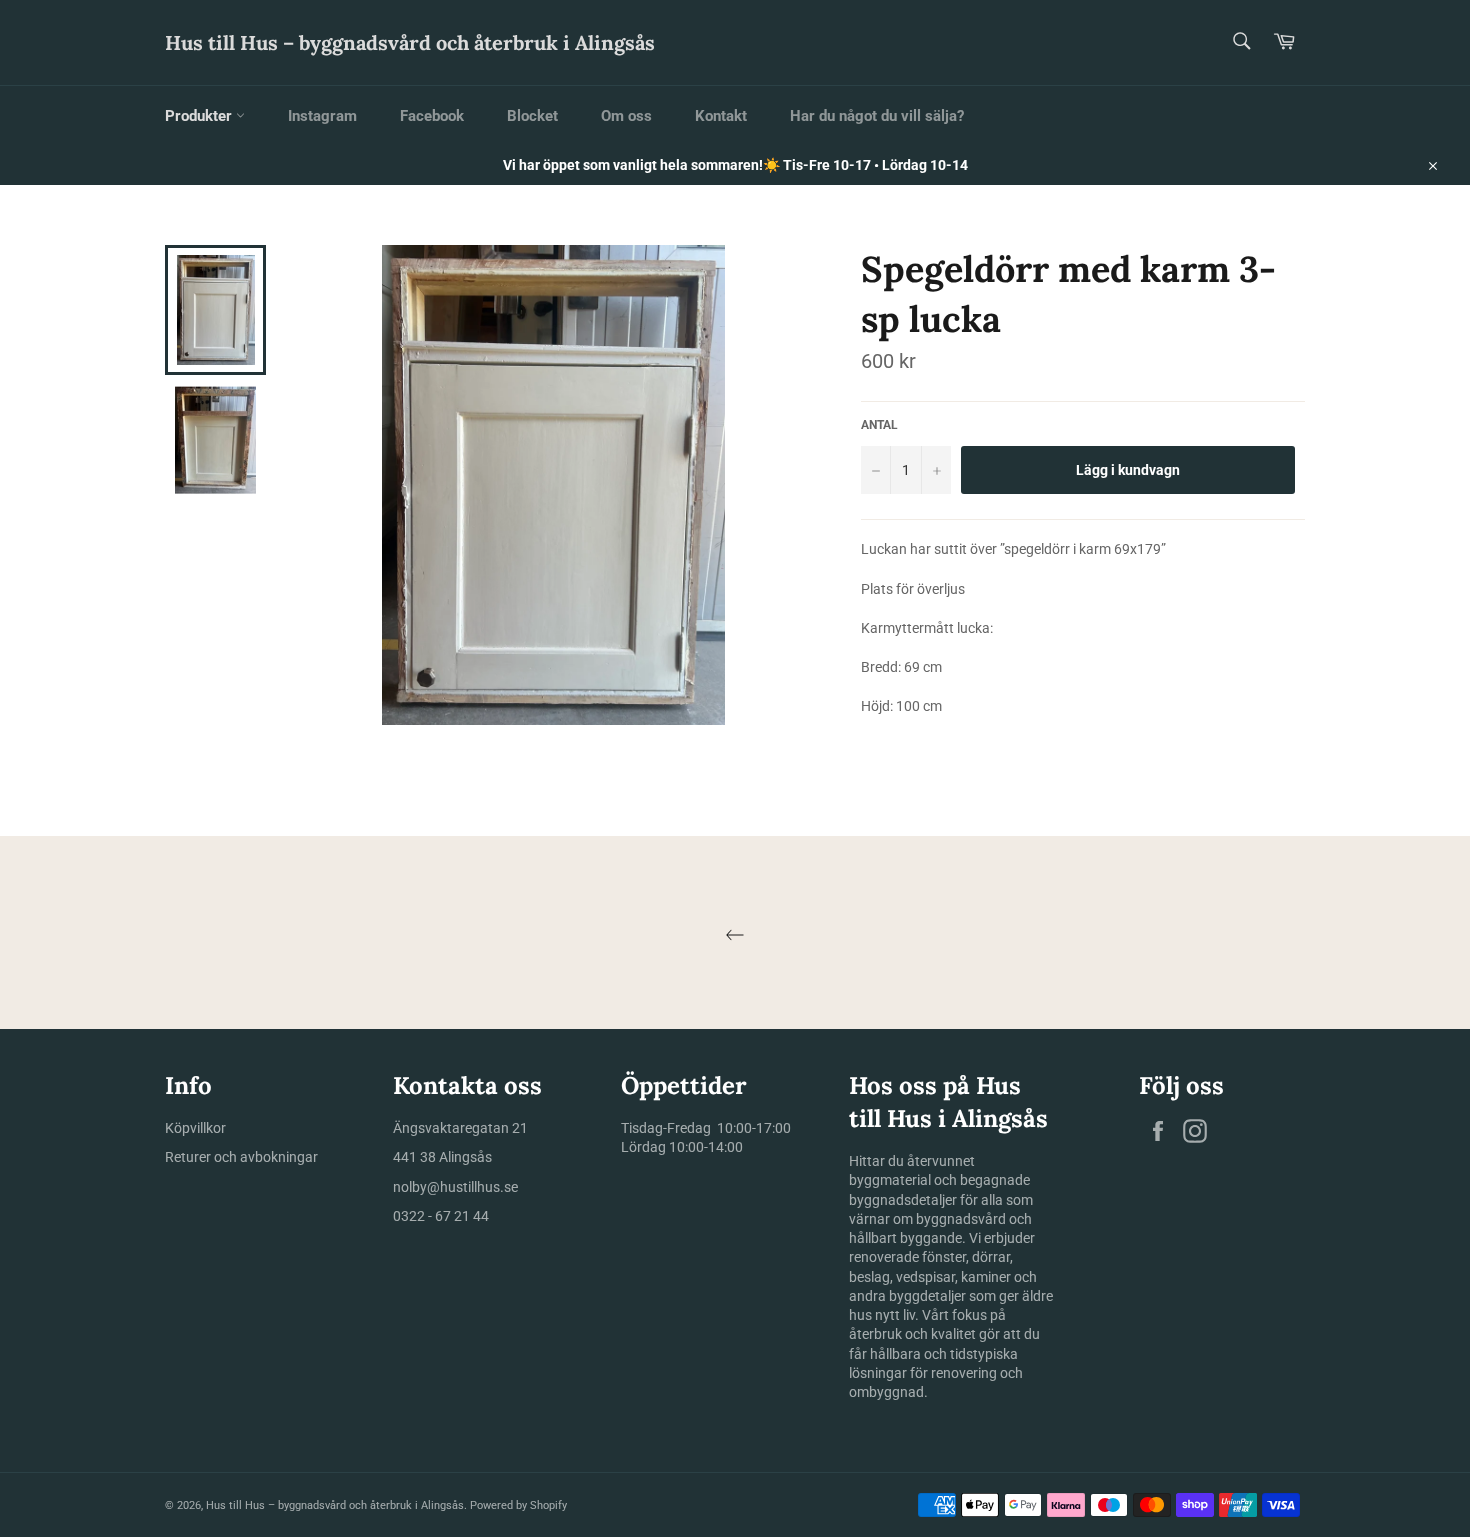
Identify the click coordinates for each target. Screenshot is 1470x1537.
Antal (879, 425)
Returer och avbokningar (241, 1157)
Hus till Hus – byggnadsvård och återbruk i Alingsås (410, 42)
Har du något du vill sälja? (877, 116)
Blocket (532, 116)
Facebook (432, 116)
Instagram (322, 116)
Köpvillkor (195, 1128)
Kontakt (721, 116)
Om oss (626, 116)
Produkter (200, 116)
